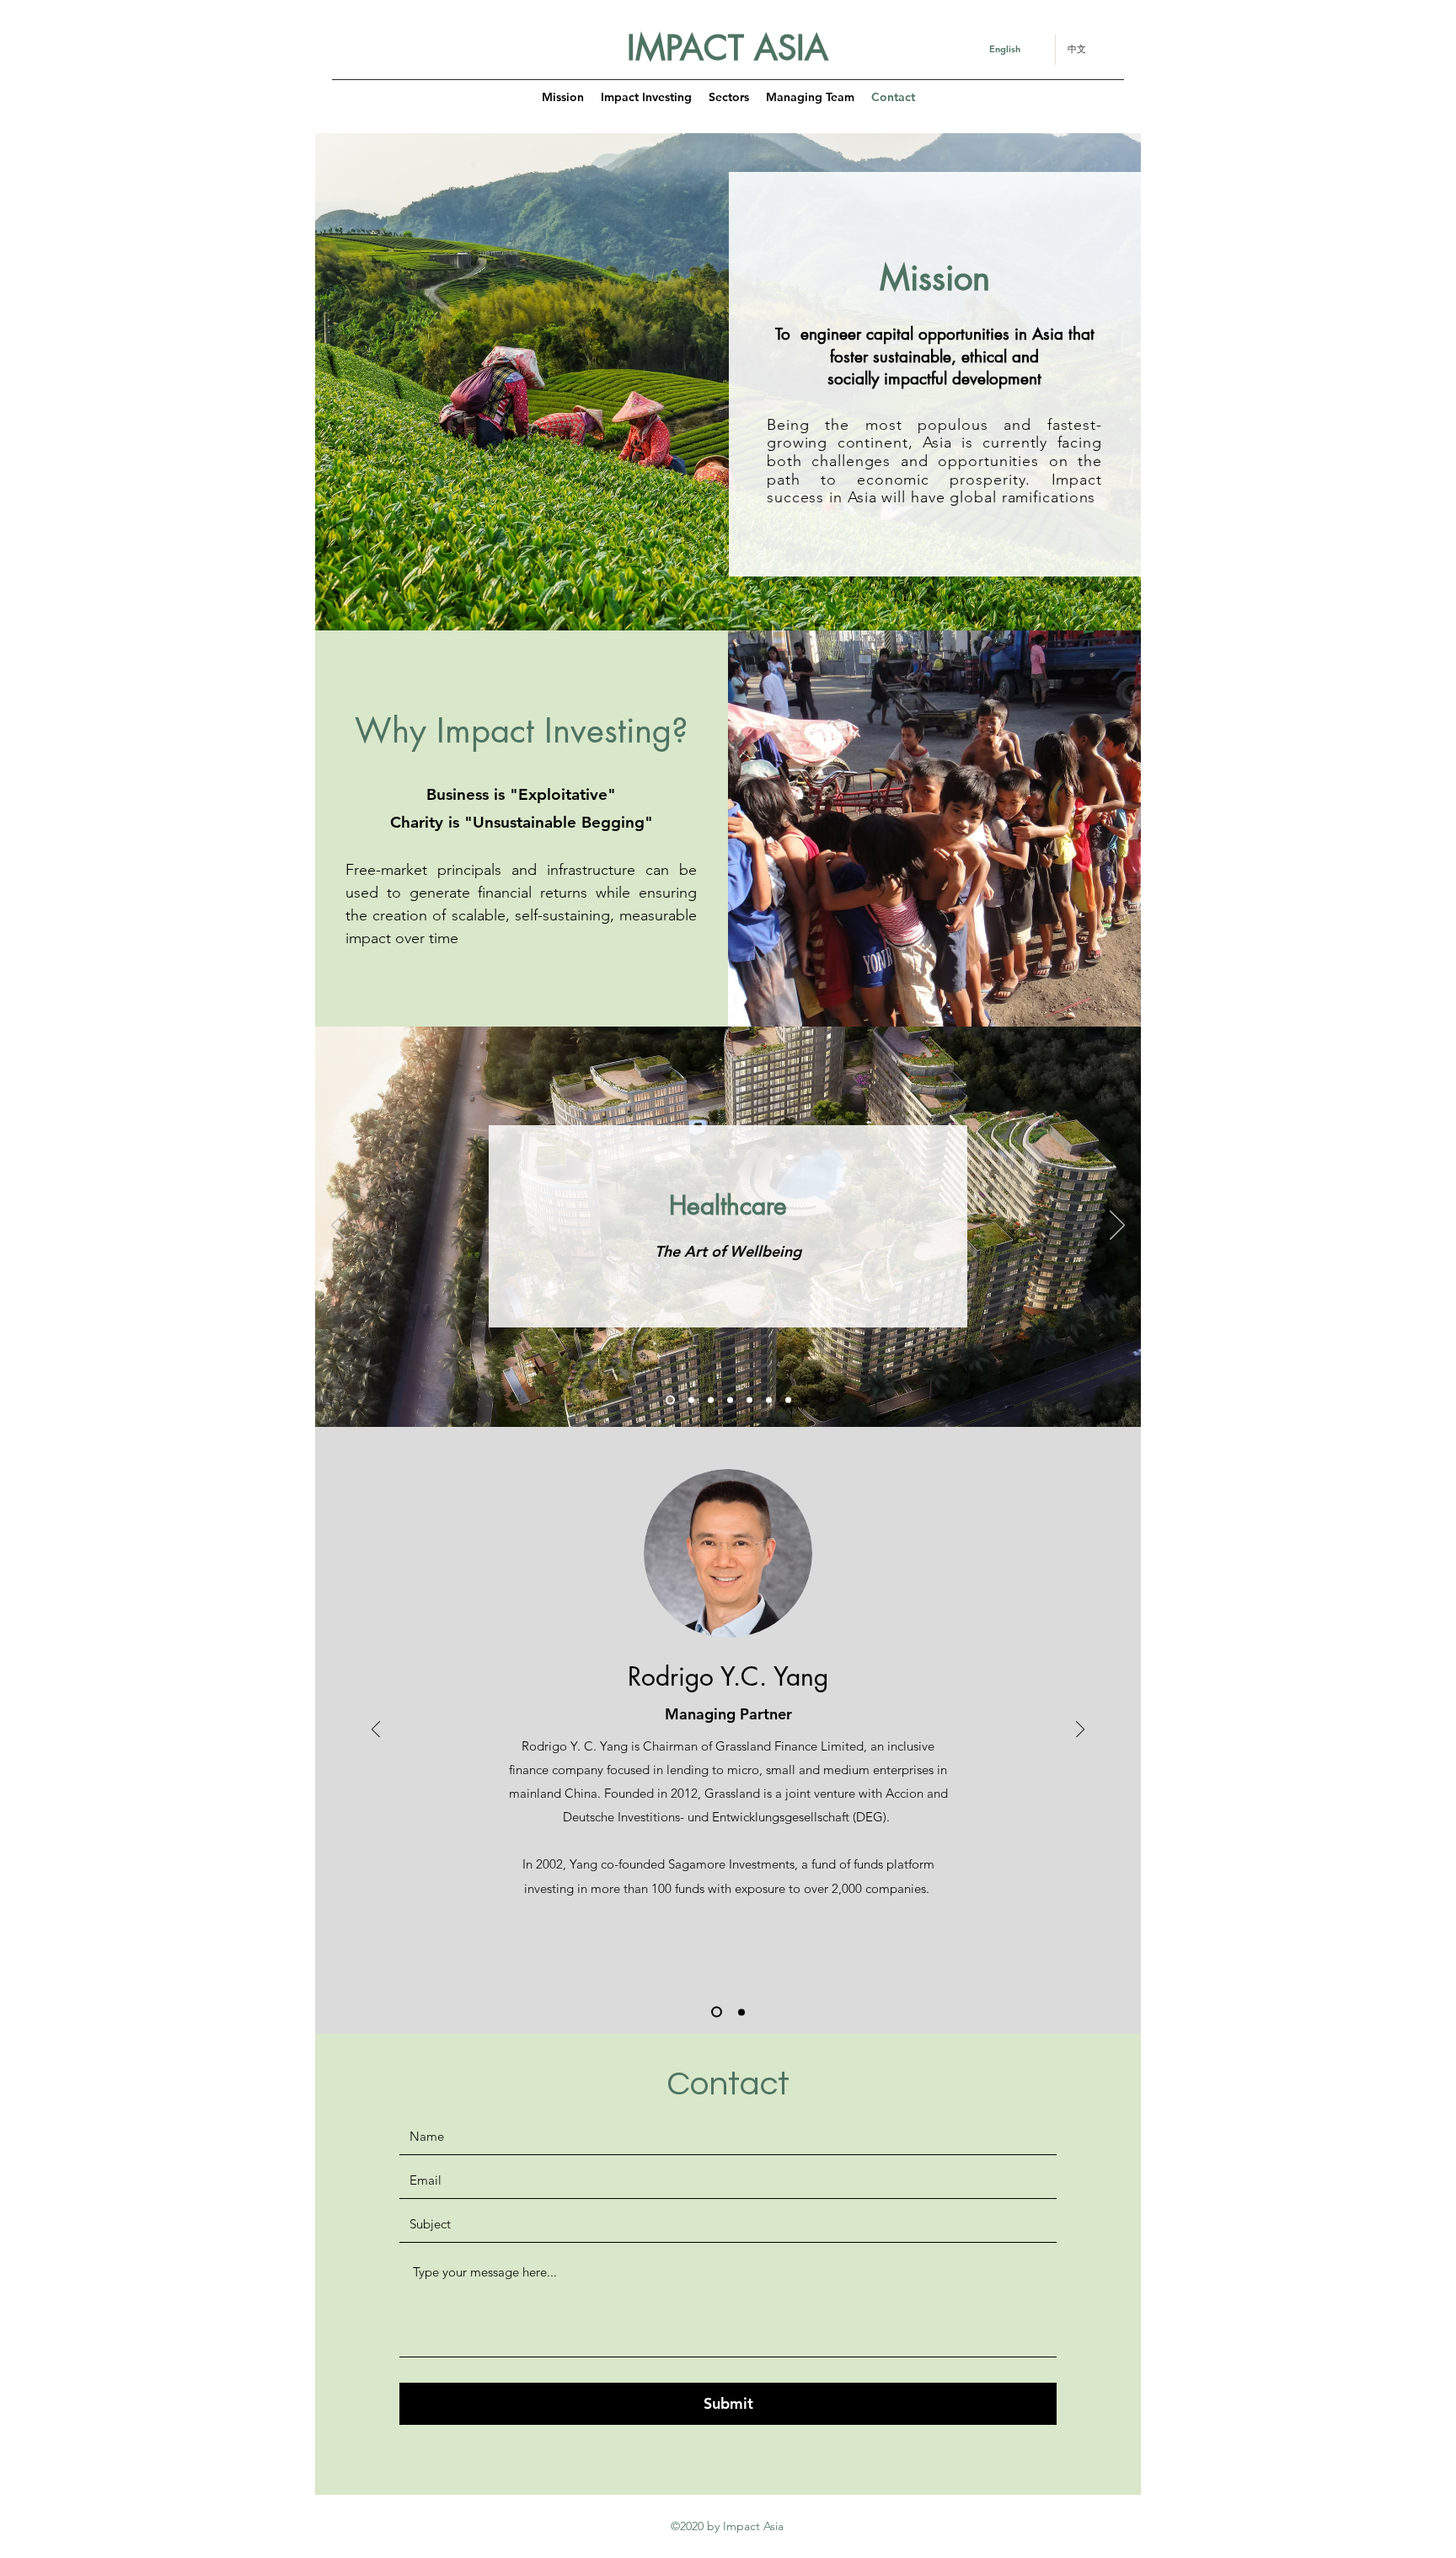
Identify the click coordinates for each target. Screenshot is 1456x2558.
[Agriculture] (730, 1400)
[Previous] (339, 1226)
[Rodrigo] (717, 2012)
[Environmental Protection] (788, 1400)
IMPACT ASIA (728, 48)
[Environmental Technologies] (769, 1400)
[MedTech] (749, 1400)
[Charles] (741, 2012)
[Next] (1117, 1226)
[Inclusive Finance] (711, 1400)
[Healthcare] (670, 1400)
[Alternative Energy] (691, 1400)
